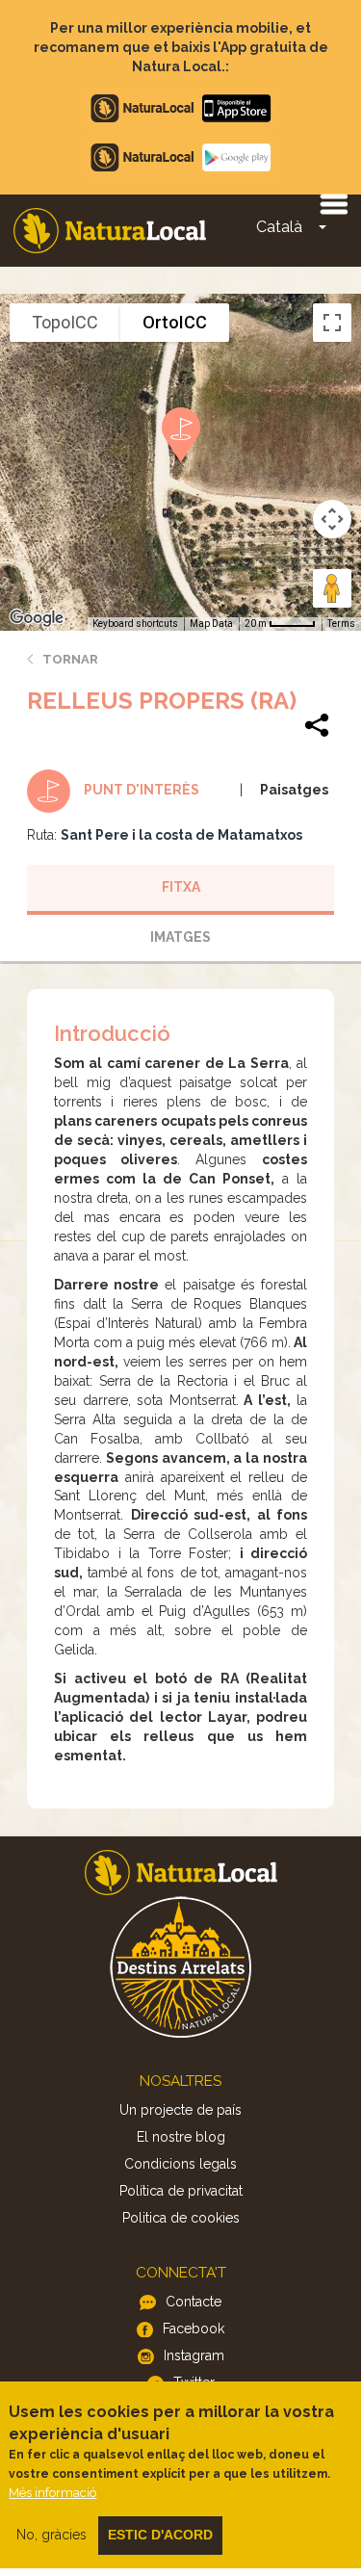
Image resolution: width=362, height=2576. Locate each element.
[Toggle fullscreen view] (332, 323)
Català (279, 227)
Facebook (194, 2329)
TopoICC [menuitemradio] (65, 322)
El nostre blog (181, 2137)
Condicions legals (181, 2164)
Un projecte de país (181, 2110)
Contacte (194, 2302)
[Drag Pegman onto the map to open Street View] (332, 588)
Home (110, 231)
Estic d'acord (160, 2535)
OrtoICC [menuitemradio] (175, 322)
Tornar (70, 659)
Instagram (194, 2355)
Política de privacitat (181, 2191)
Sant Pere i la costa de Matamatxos (181, 835)
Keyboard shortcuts (135, 624)
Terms (341, 624)
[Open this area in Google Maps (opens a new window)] (37, 618)
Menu (333, 203)
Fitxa (181, 887)
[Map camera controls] (332, 519)
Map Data (211, 624)
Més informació (52, 2493)
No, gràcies (52, 2535)
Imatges (181, 937)
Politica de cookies (181, 2218)
